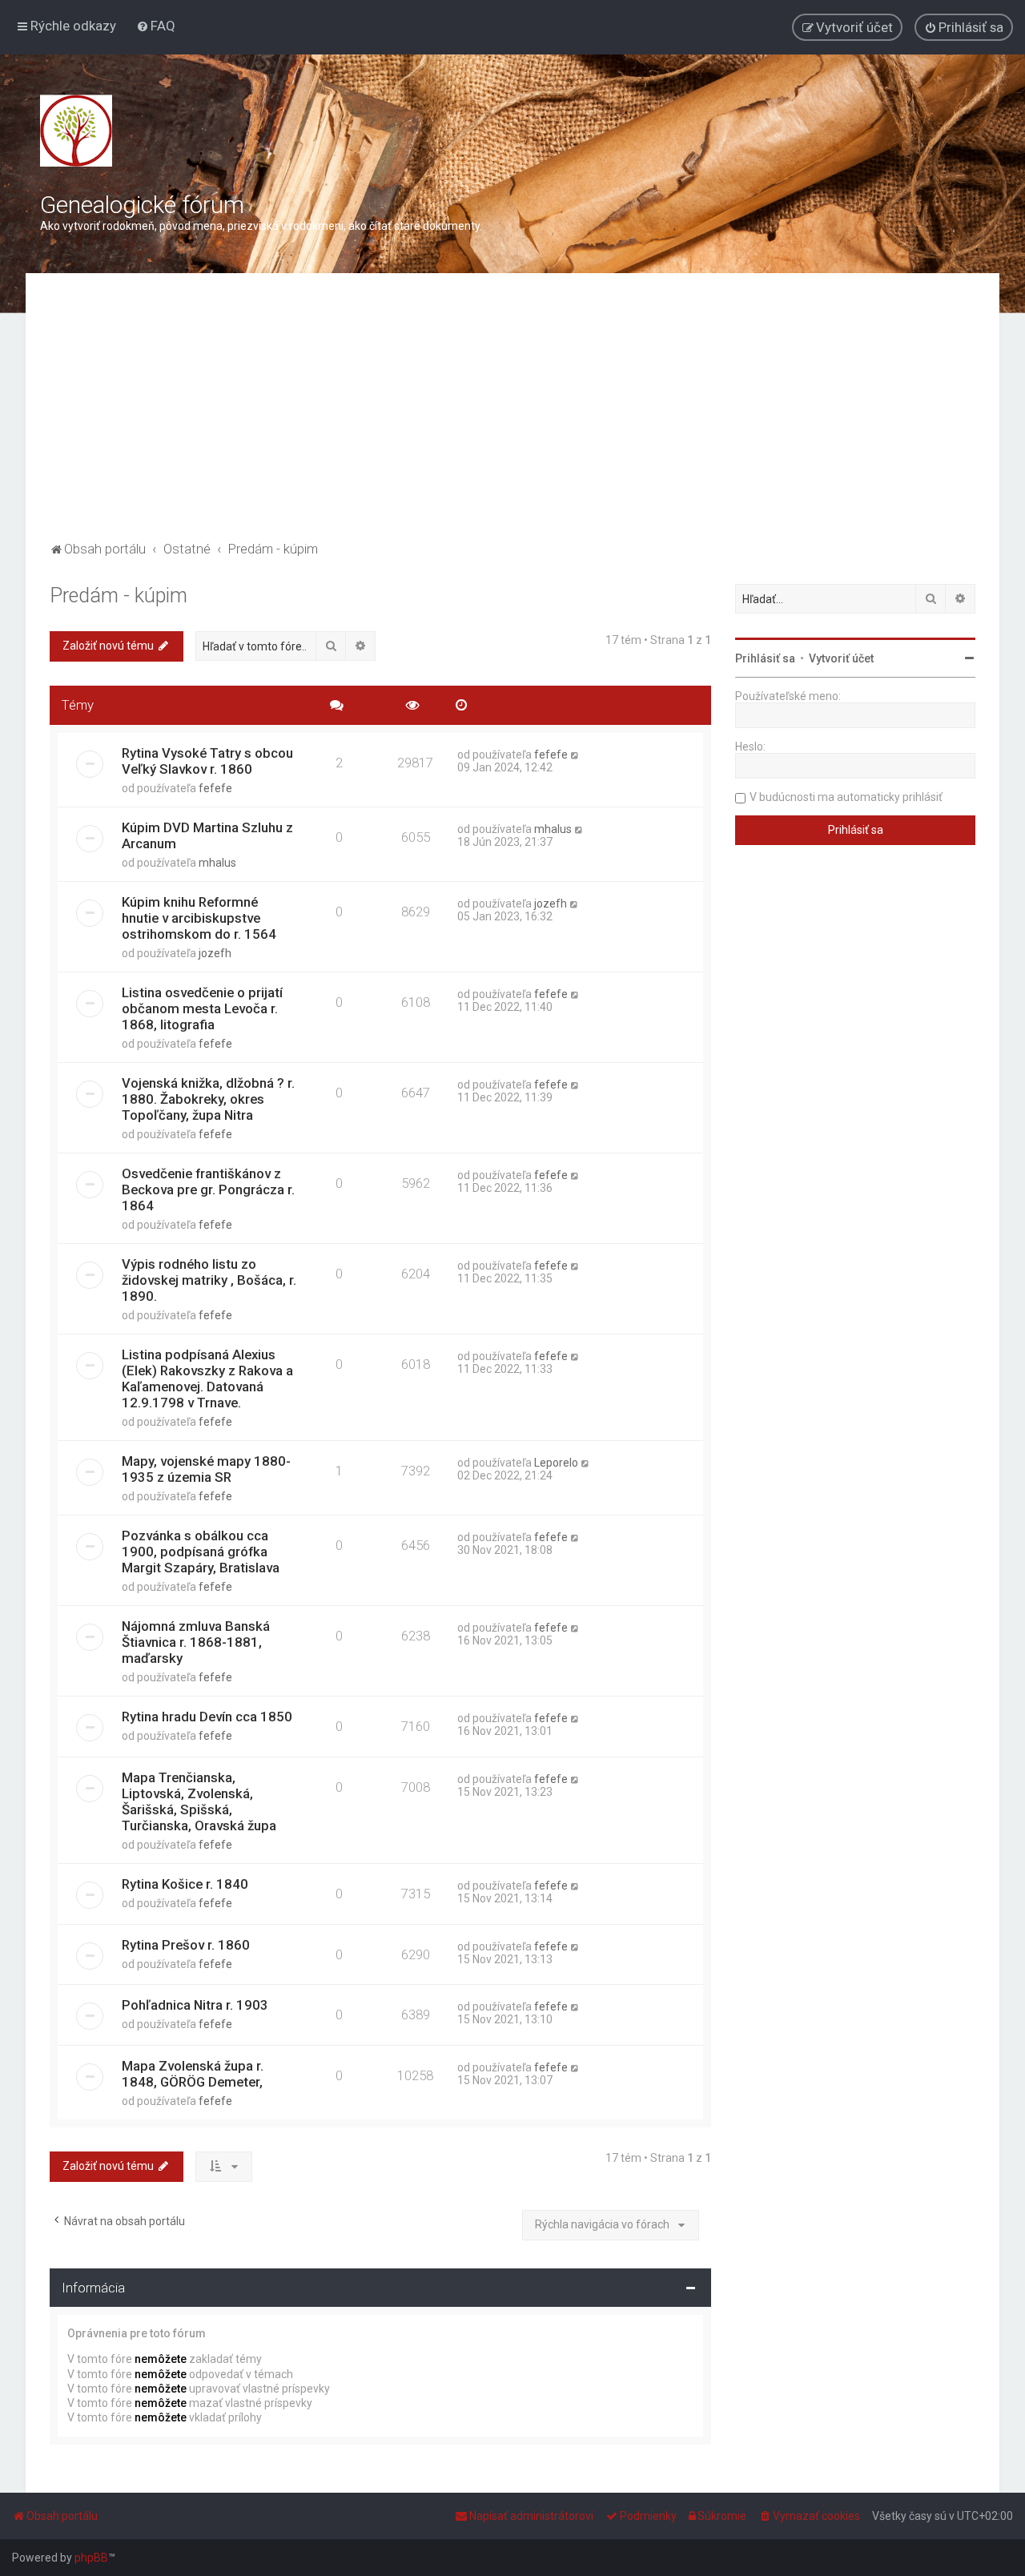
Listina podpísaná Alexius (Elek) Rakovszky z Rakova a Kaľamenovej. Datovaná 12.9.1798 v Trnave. (207, 1379)
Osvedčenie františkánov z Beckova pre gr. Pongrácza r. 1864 (208, 1189)
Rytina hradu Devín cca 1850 (207, 1717)
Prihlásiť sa (765, 658)
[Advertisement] (512, 417)
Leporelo (556, 1463)
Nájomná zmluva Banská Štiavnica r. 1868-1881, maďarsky (196, 1642)
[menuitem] (156, 26)
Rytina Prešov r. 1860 (186, 1945)
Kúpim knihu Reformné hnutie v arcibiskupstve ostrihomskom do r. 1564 (199, 918)
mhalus (217, 863)
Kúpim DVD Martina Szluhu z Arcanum (207, 835)
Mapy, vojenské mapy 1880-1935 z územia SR (206, 1469)
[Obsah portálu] (76, 131)
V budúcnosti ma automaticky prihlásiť (846, 797)
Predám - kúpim (119, 596)
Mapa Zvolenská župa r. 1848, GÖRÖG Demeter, (193, 2074)
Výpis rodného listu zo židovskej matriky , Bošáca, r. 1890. (209, 1280)
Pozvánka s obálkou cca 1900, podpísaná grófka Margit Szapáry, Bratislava (201, 1552)
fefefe (215, 788)
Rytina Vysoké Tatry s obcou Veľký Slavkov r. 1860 (207, 761)
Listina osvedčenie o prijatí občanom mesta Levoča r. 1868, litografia (202, 1008)
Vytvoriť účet (841, 658)
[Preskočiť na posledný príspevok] (575, 755)
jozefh (215, 953)
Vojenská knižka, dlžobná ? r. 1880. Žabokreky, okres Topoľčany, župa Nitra (208, 1099)
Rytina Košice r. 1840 (185, 1884)
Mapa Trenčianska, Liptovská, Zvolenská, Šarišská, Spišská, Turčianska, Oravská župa (199, 1801)
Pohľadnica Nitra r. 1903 (195, 2005)
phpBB (91, 2558)
